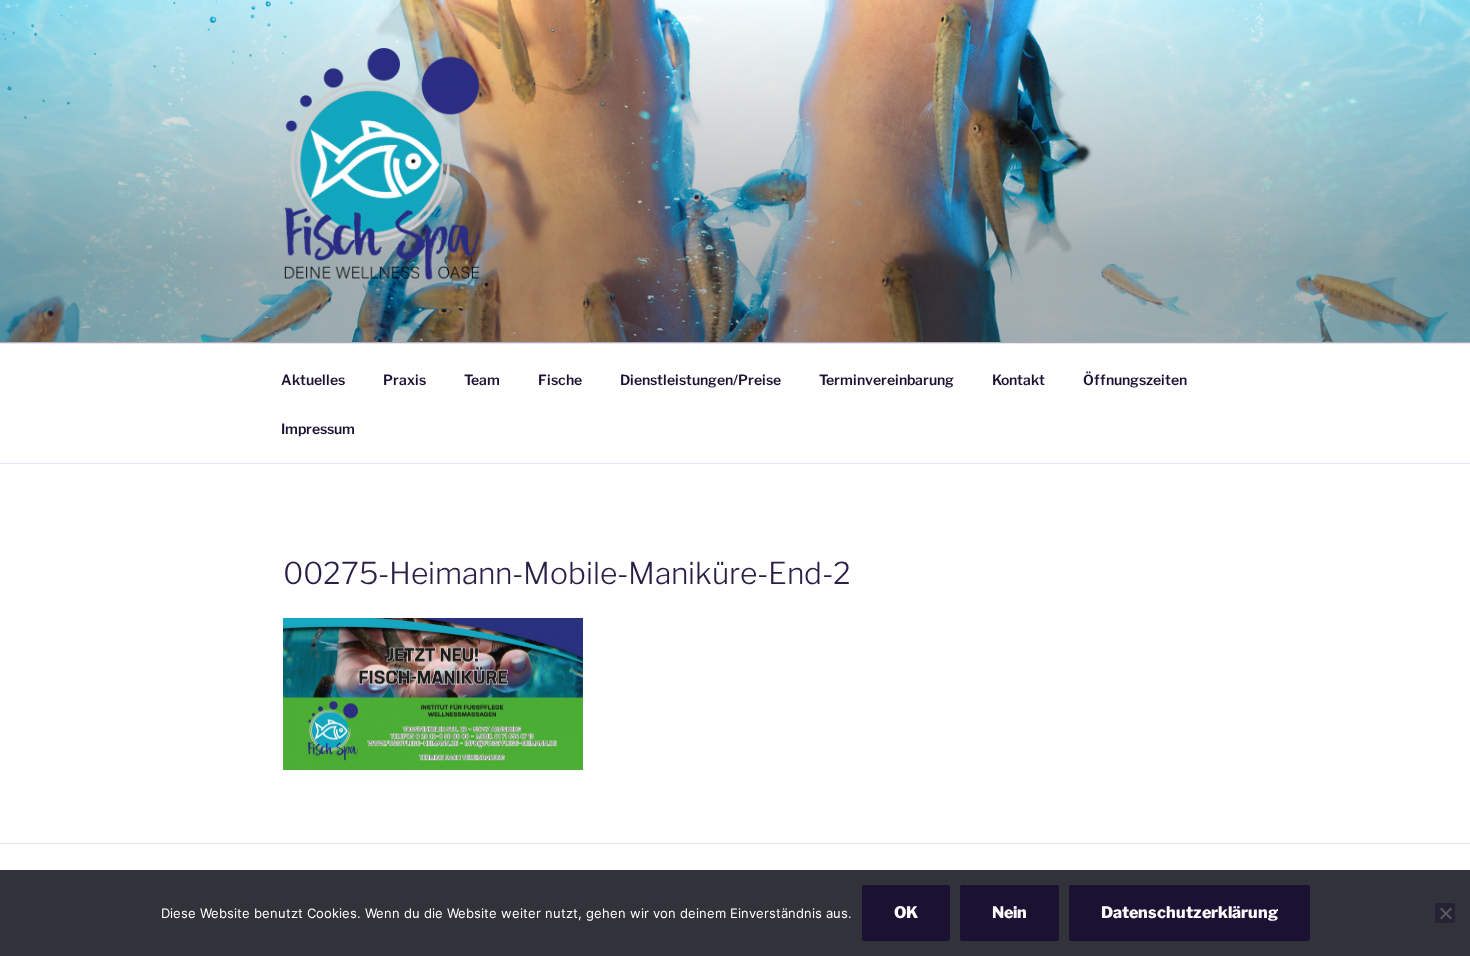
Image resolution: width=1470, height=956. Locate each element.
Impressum (318, 428)
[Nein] (1445, 913)
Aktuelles (313, 379)
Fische (560, 379)
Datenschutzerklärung (1189, 912)
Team (482, 379)
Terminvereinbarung (886, 379)
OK (906, 912)
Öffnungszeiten (1135, 379)
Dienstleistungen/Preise (700, 379)
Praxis (404, 379)
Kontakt (1018, 379)
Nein (1009, 912)
